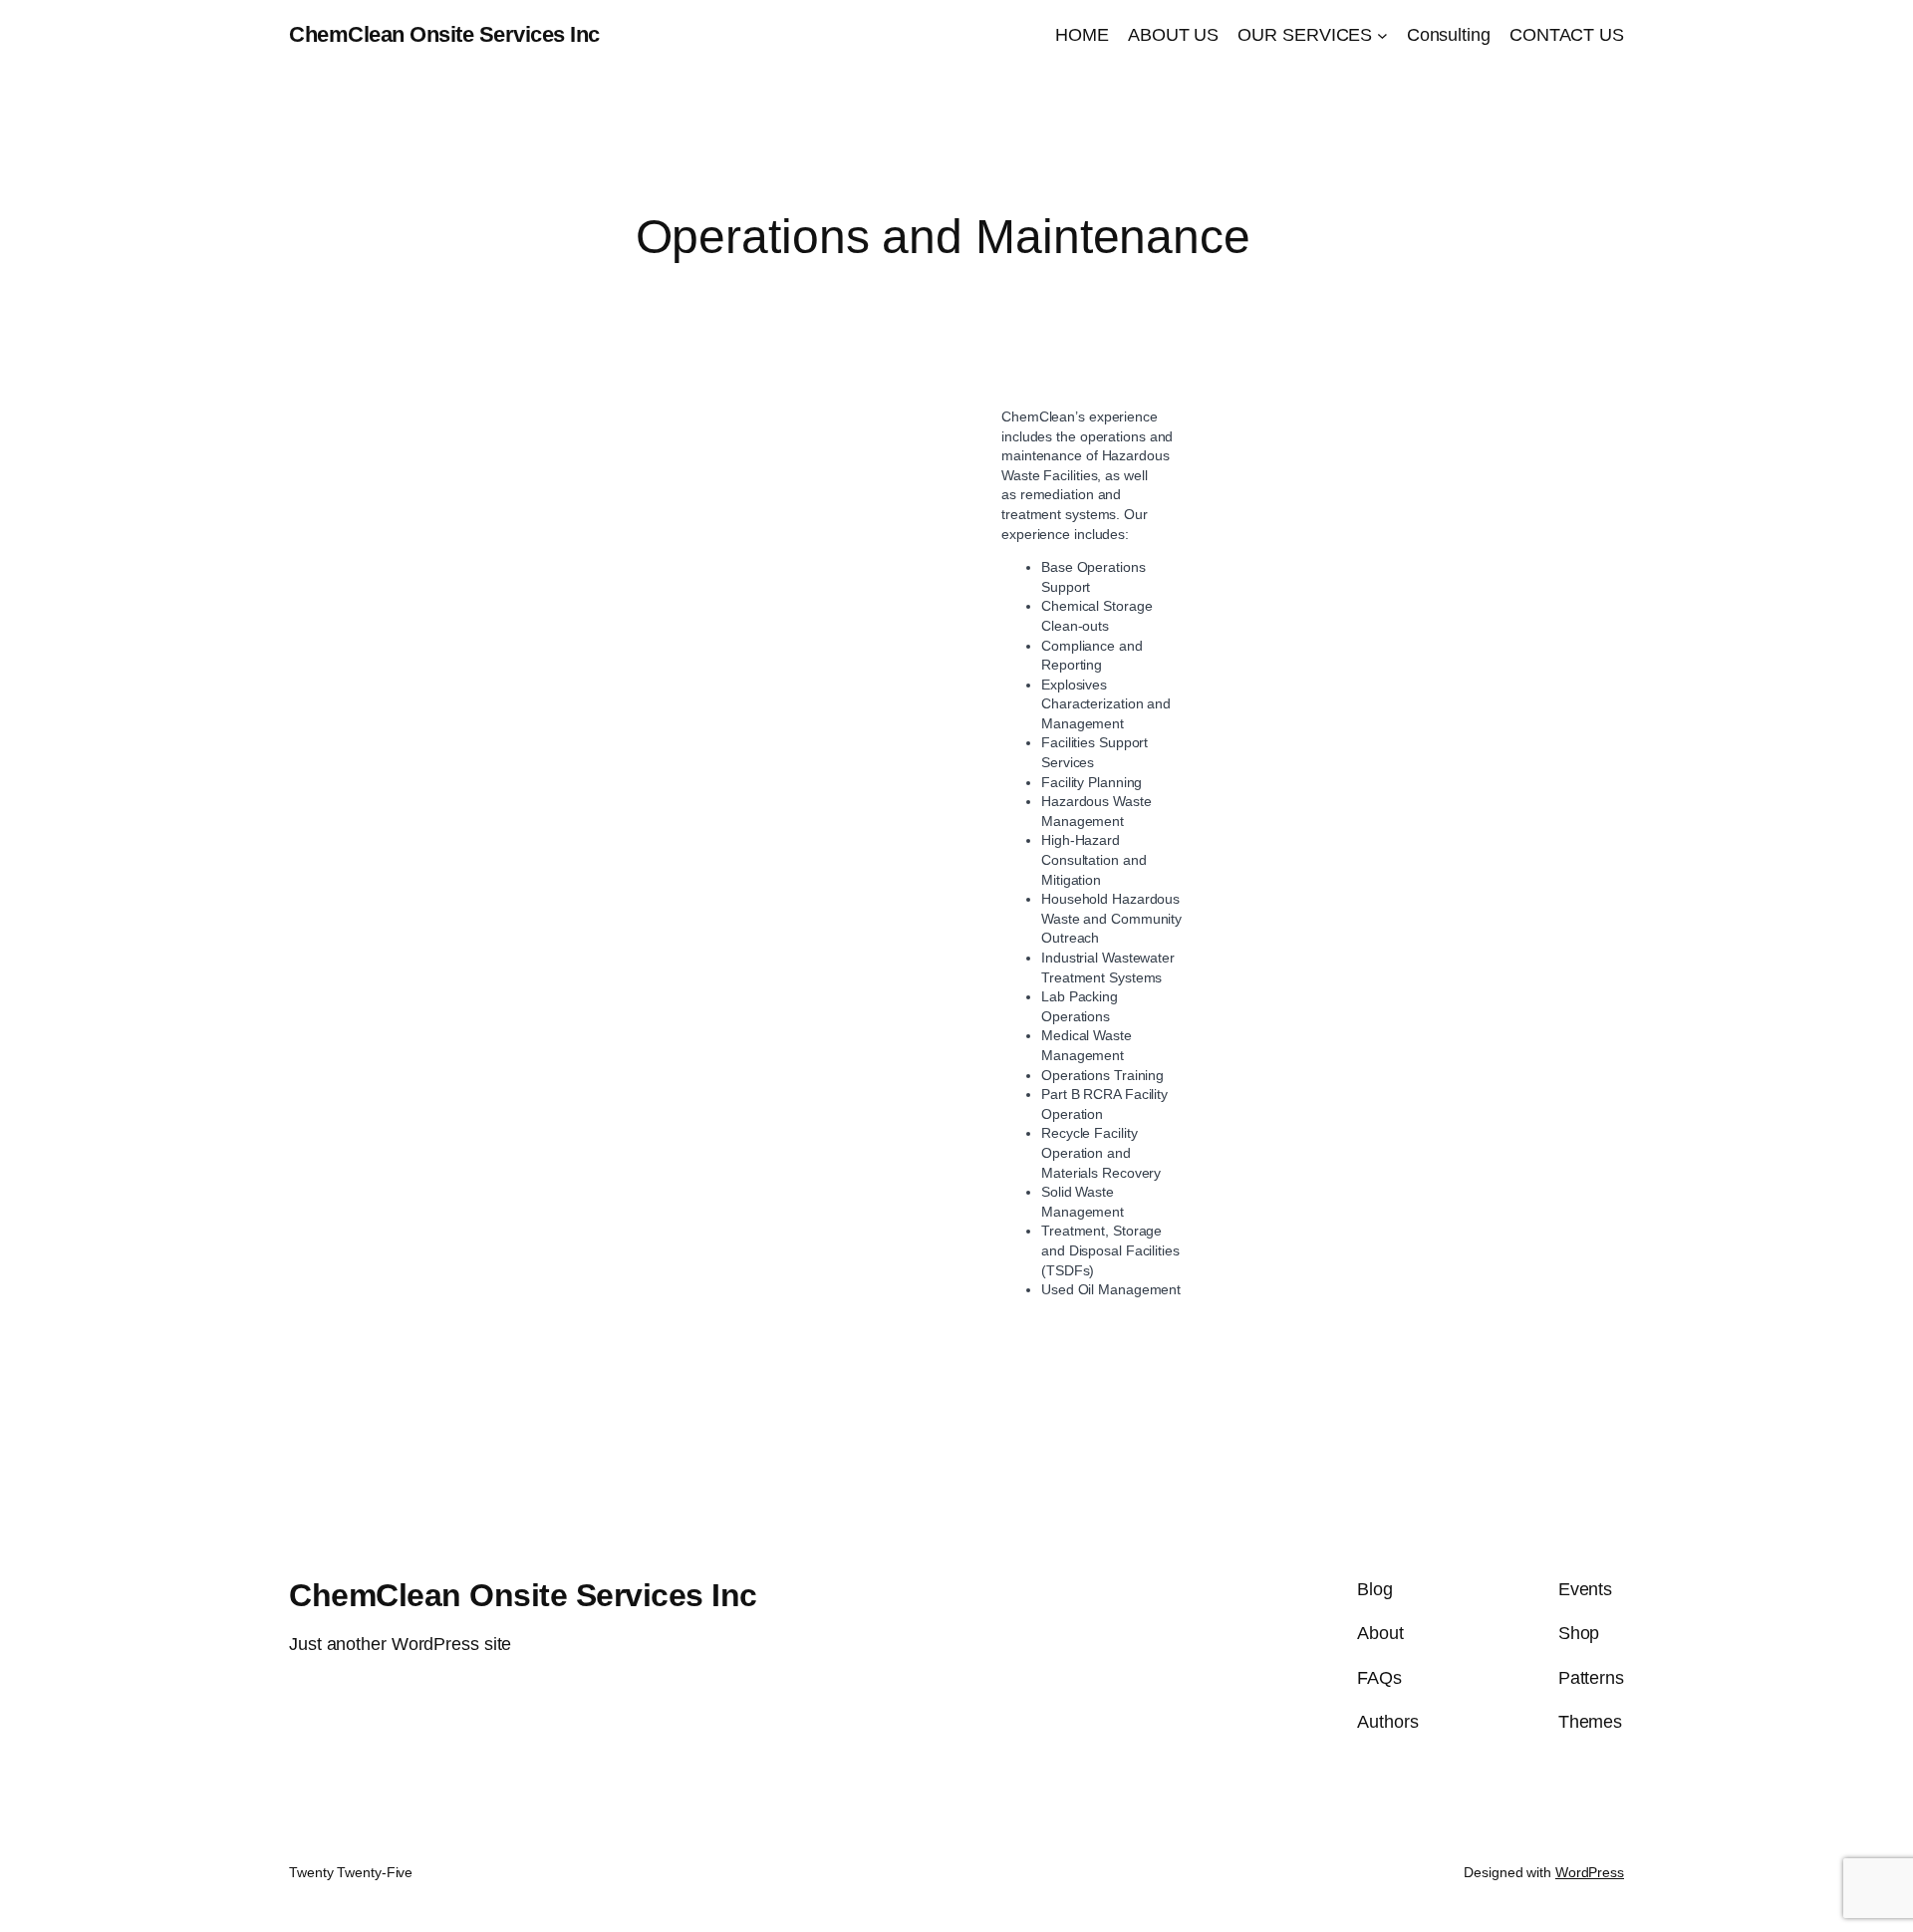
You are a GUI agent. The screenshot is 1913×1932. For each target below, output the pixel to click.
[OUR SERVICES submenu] (1382, 35)
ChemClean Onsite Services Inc (444, 34)
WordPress (1590, 1872)
